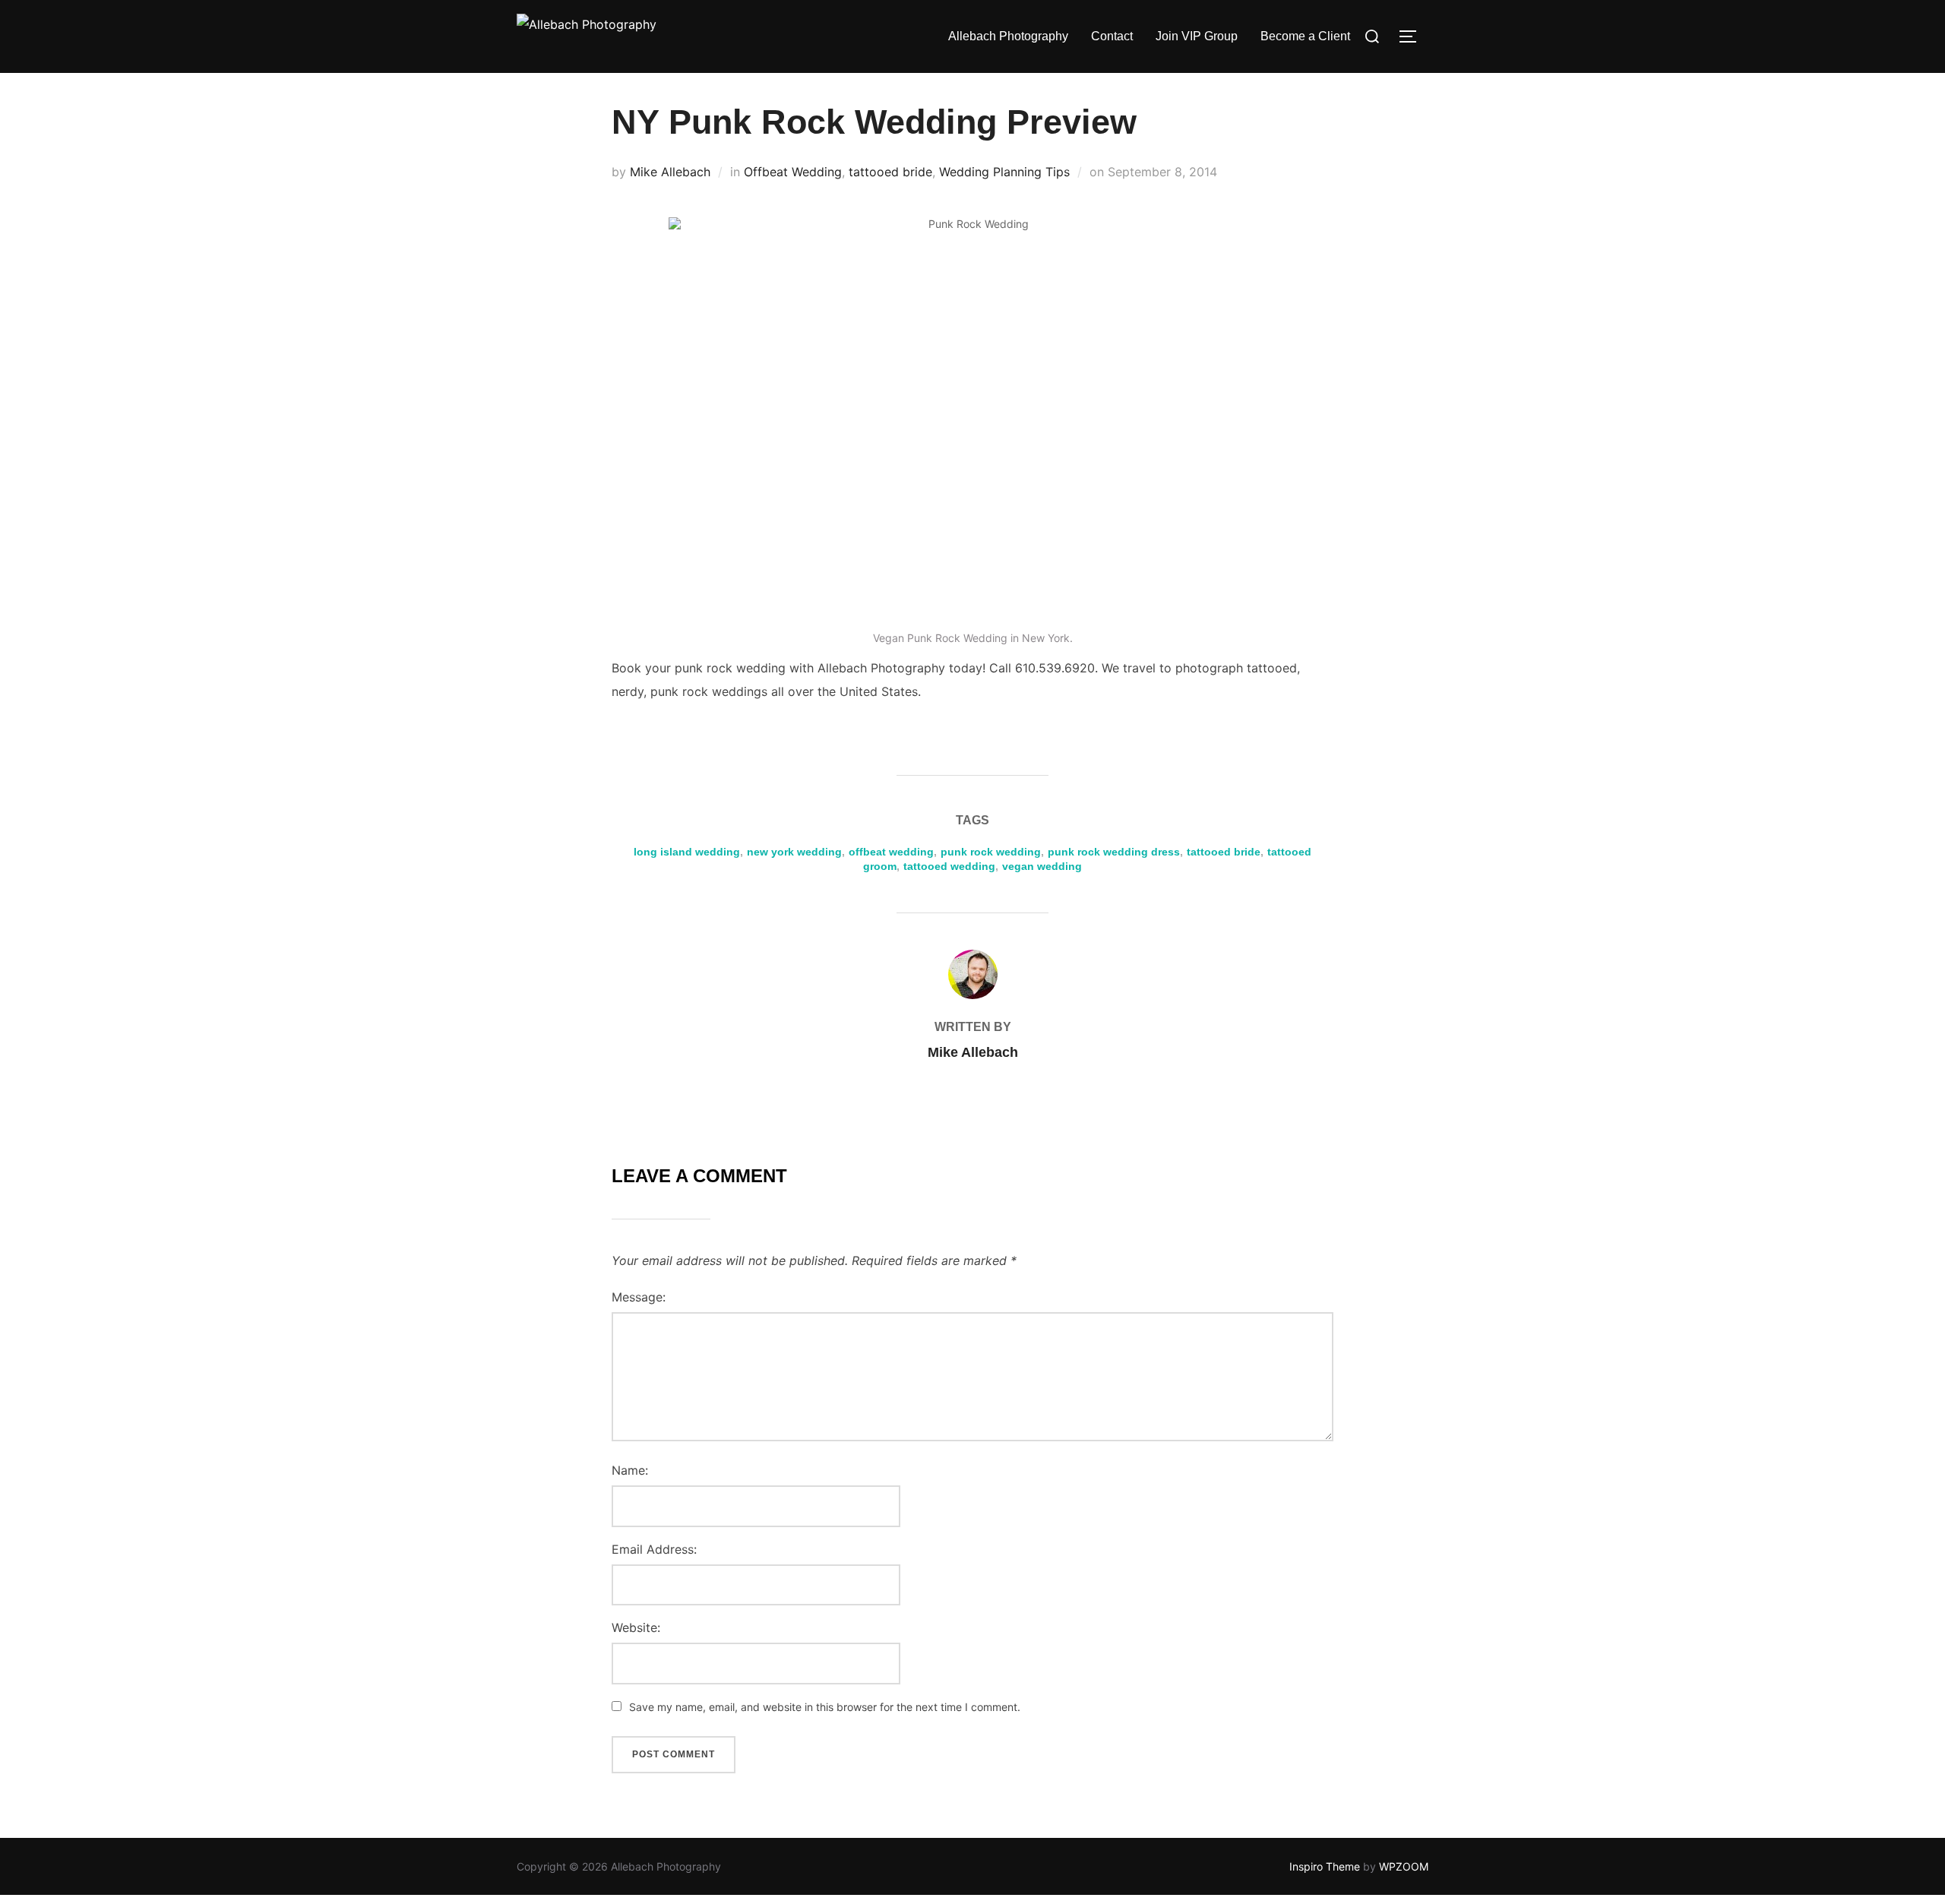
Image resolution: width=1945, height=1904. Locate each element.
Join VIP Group (1197, 36)
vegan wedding (1042, 866)
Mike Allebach (670, 172)
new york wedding (794, 852)
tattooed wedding (949, 866)
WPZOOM (1404, 1866)
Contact (1112, 36)
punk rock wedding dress (1114, 852)
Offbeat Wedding (793, 172)
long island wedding (687, 852)
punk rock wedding (991, 852)
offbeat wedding (891, 852)
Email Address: (654, 1549)
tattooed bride (890, 172)
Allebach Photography (1008, 36)
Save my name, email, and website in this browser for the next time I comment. (825, 1707)
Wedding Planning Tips (1004, 172)
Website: (636, 1627)
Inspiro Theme (1325, 1866)
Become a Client (1305, 36)
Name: (630, 1470)
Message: (639, 1297)
